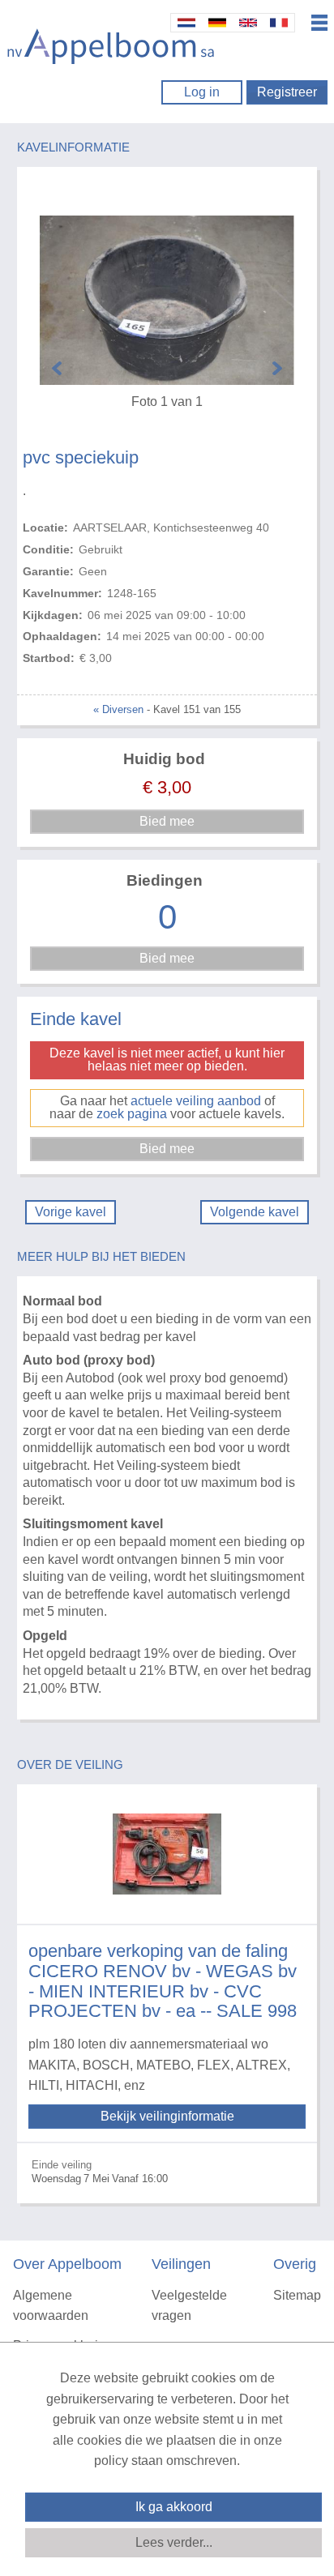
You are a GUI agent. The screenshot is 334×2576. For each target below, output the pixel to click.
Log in (202, 92)
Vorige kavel (71, 1212)
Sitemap (297, 2295)
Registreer (287, 92)
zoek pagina (132, 1114)
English (248, 23)
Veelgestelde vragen (189, 2306)
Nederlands (186, 23)
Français (279, 23)
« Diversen (118, 709)
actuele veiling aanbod (196, 1101)
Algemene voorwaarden (51, 2306)
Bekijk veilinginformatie (167, 2116)
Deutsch (217, 23)
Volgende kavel (255, 1212)
